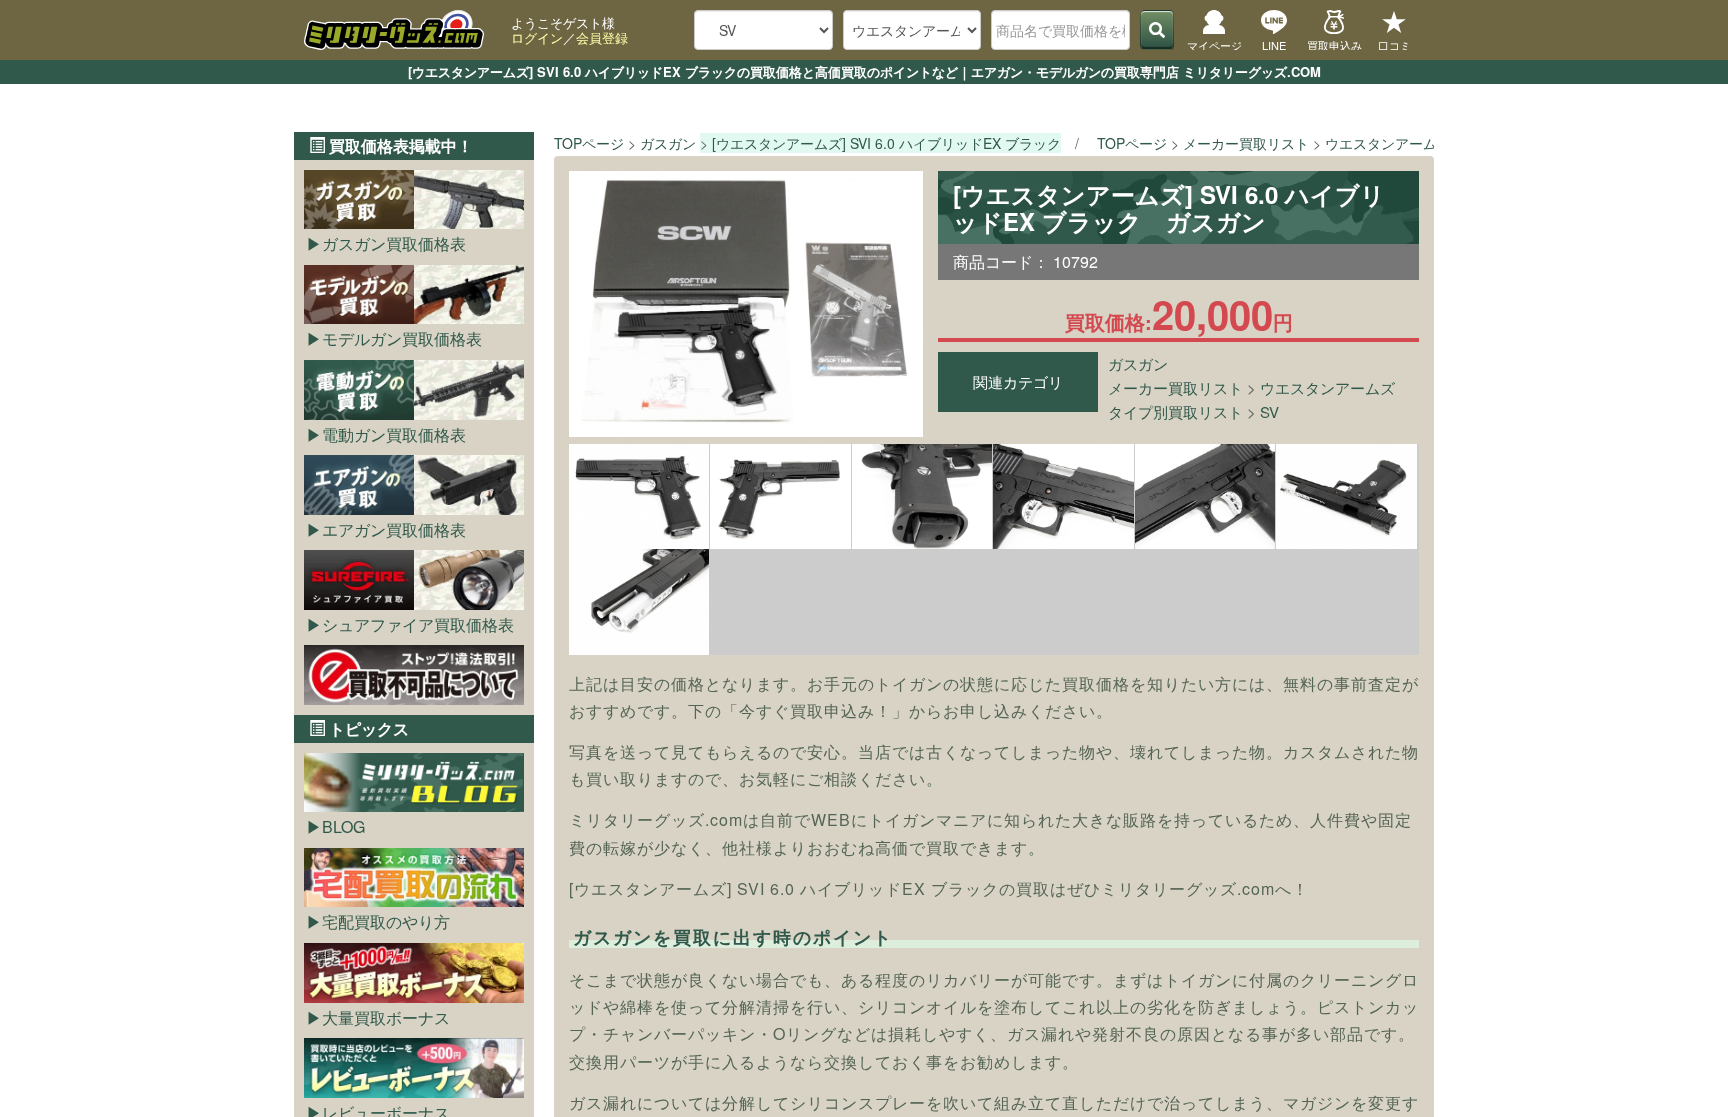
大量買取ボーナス (386, 1017)
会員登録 (602, 37)
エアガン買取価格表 (394, 529)
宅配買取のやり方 (386, 921)
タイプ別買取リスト (1175, 411)
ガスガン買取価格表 (394, 243)
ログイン (537, 37)
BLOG (343, 826)
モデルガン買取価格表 (402, 338)
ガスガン (1138, 363)
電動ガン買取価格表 (394, 434)
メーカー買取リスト (1175, 387)
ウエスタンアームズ (1327, 387)
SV (1269, 411)
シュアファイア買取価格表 (418, 624)
